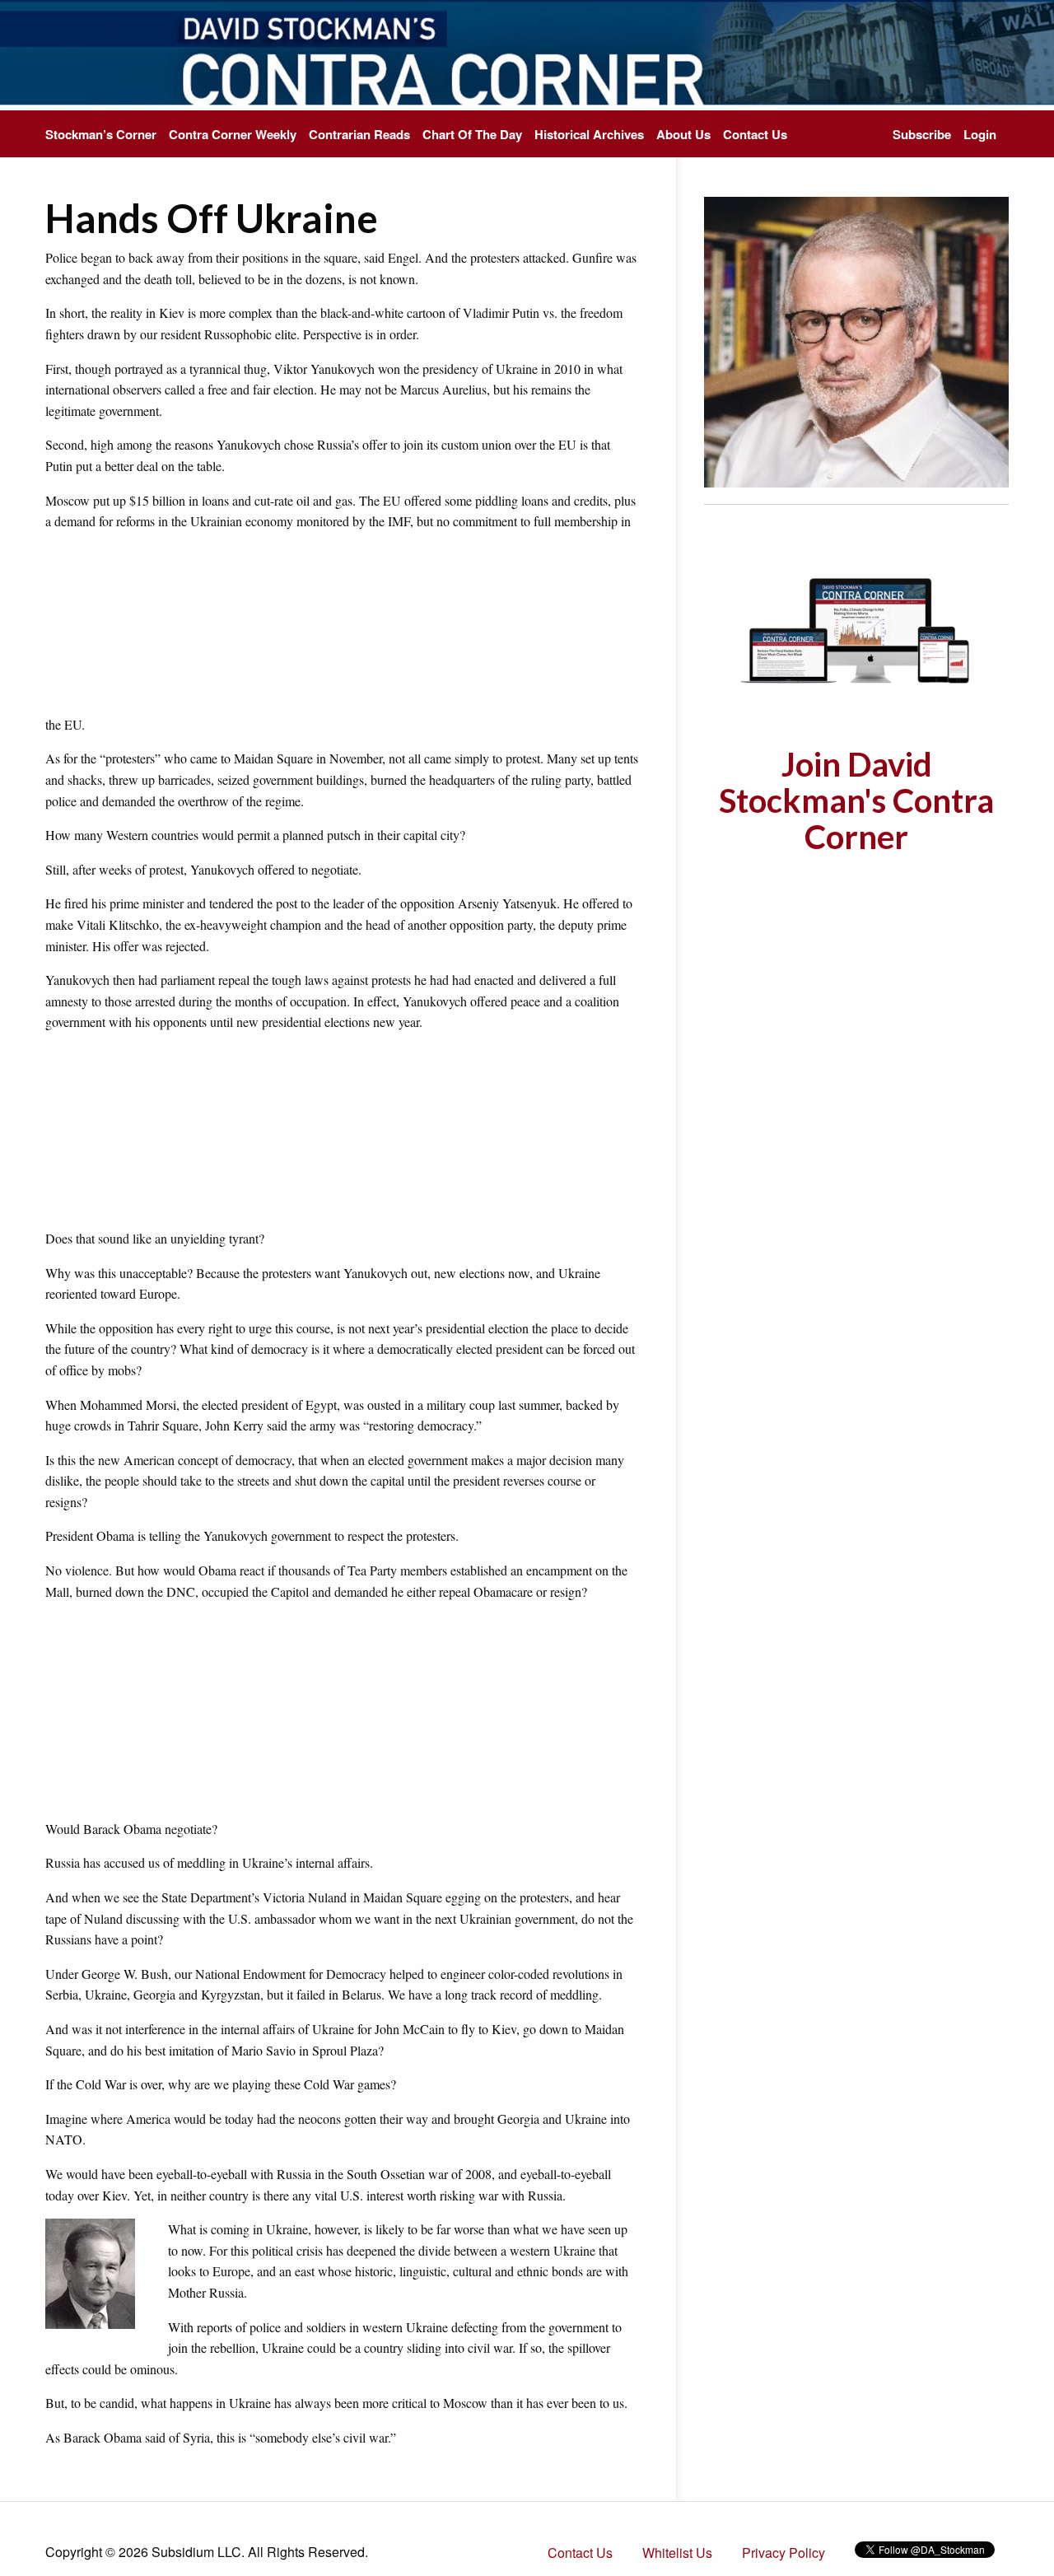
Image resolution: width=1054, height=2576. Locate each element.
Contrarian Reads (359, 134)
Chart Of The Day (472, 134)
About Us (683, 134)
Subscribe (922, 134)
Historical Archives (589, 134)
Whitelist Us (677, 2553)
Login (980, 134)
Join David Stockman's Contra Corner (856, 800)
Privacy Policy (784, 2553)
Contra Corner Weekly (233, 134)
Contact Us (755, 134)
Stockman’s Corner (101, 134)
